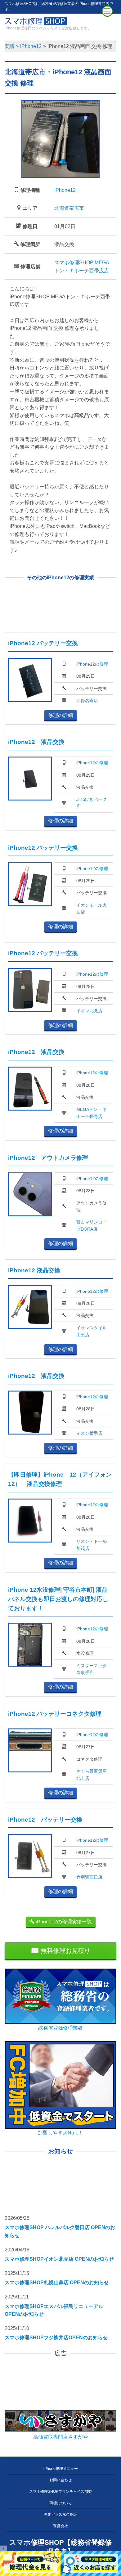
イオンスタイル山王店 (92, 1331)
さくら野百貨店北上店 (92, 1775)
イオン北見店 (89, 1011)
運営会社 (60, 2526)
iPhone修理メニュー (61, 2469)
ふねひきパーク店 (92, 803)
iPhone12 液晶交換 (36, 742)
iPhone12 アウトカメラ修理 (48, 1158)
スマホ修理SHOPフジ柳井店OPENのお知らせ (56, 2338)
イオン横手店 (89, 1433)
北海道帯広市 (69, 208)
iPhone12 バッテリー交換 (43, 643)
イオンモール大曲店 (92, 908)
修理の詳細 (60, 715)
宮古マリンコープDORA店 (92, 1225)
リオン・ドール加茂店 (92, 1545)
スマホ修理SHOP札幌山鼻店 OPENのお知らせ (57, 2283)
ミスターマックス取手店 (92, 1669)
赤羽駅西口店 (89, 1877)
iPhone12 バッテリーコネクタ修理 (55, 1714)
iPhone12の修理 (92, 664)
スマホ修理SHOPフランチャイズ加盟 (60, 2492)
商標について (60, 2503)
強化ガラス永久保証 (60, 2514)
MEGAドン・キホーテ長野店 (91, 1113)
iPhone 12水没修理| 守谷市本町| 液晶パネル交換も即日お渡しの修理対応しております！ (58, 1599)
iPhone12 (65, 190)
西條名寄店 (87, 701)
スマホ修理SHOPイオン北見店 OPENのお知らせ (59, 2259)
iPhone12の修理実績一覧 (63, 1922)
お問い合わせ (60, 2480)
